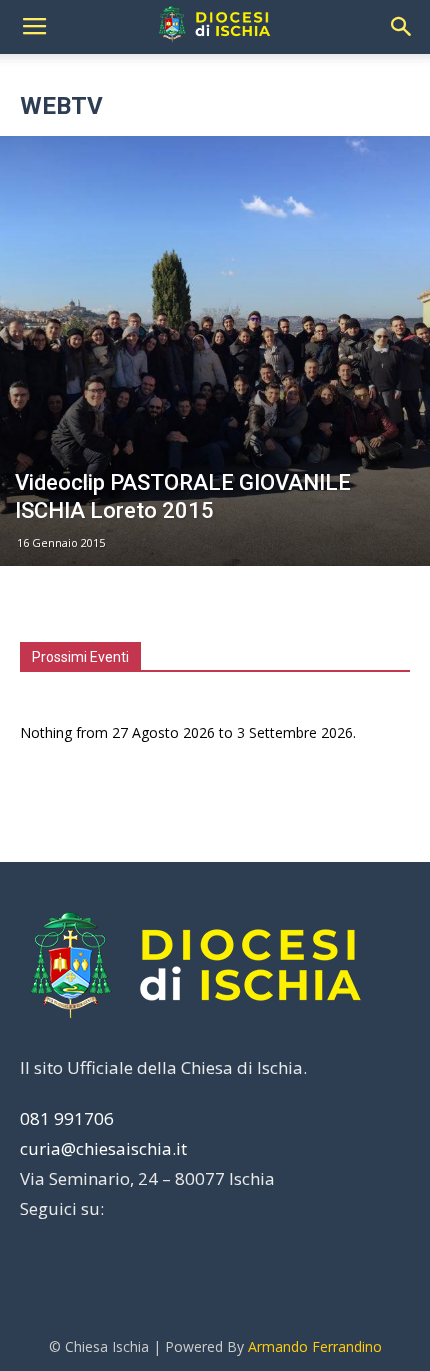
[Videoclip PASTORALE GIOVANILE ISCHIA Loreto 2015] (215, 351)
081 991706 (67, 1118)
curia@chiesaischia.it (103, 1148)
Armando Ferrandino (315, 1346)
